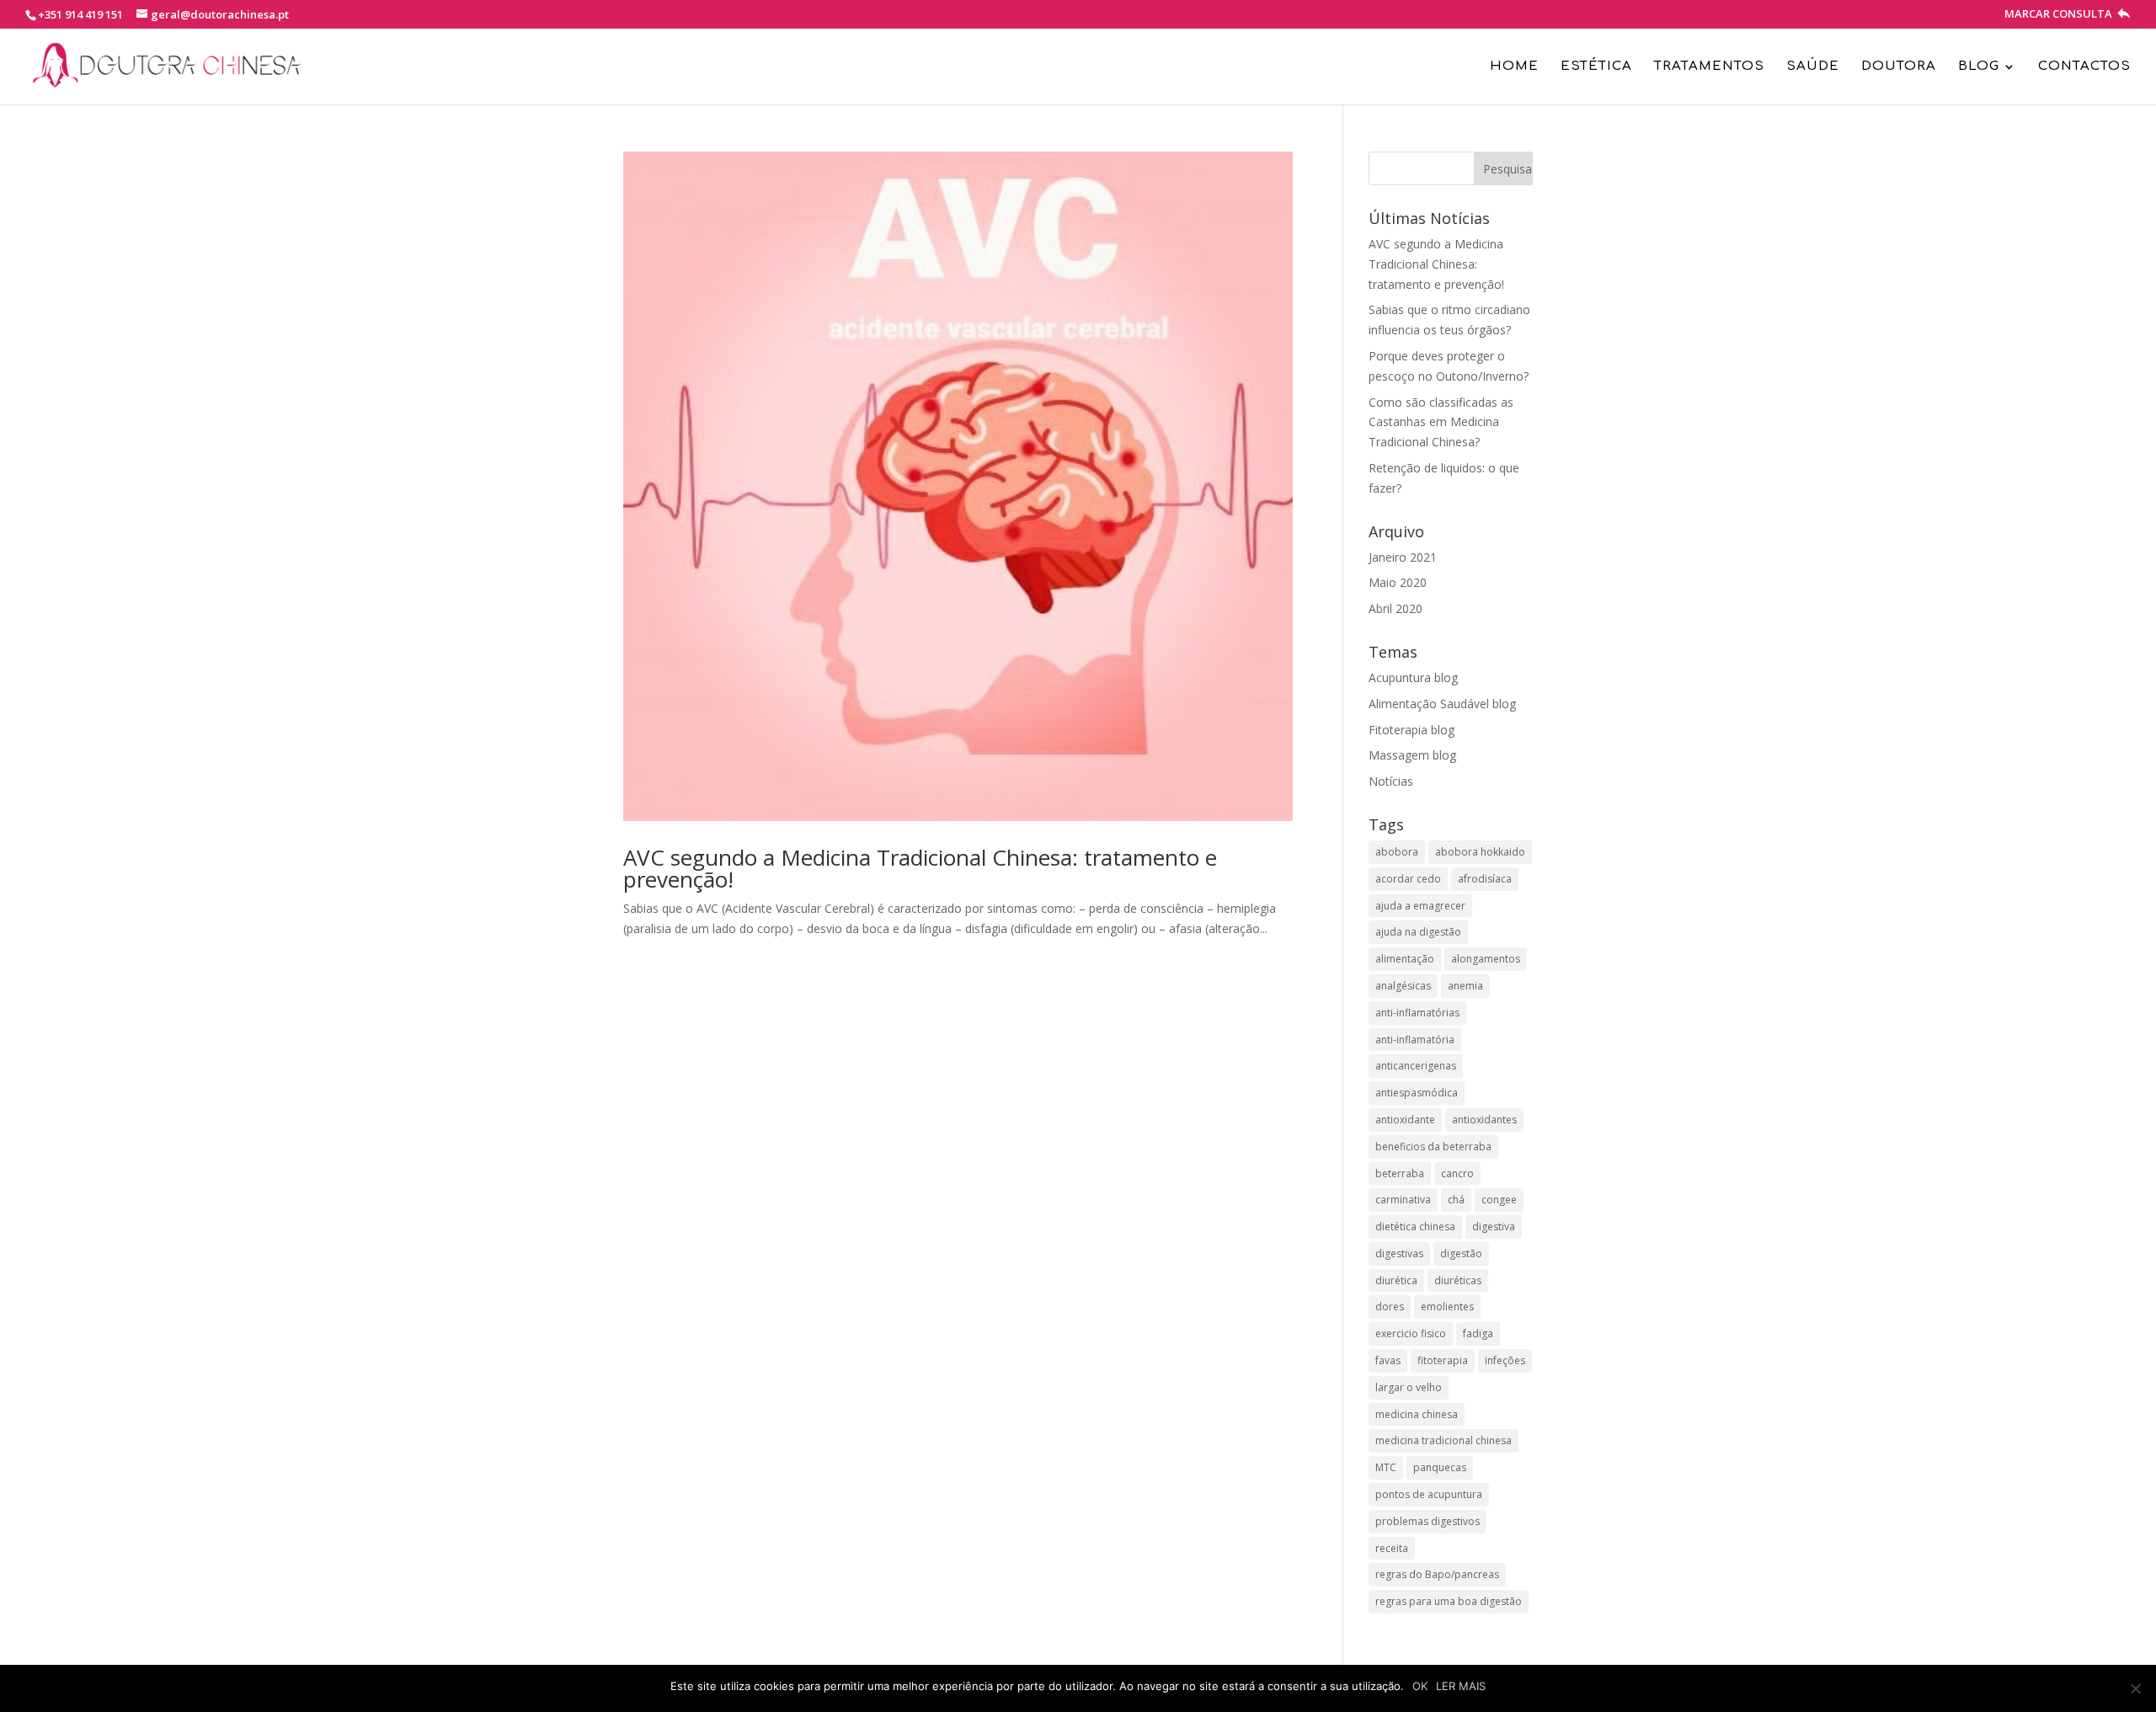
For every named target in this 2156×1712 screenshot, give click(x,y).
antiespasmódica (1417, 1093)
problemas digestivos (1428, 1521)
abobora (1397, 852)
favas (1388, 1360)
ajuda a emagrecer (1420, 906)
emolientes (1447, 1307)
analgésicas (1403, 986)
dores (1390, 1307)
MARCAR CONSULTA (2060, 15)
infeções (1505, 1360)
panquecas (1440, 1467)
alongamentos (1486, 959)
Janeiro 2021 (1403, 557)
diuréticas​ (1458, 1280)
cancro (1457, 1173)
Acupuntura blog (1413, 677)
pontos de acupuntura (1429, 1494)
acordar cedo (1408, 879)
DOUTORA (1899, 67)
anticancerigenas (1416, 1066)
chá (1456, 1200)
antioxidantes (1484, 1120)
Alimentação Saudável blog (1442, 704)
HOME (1514, 67)
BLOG (1979, 67)
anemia (1465, 986)
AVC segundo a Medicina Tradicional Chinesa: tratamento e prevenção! (920, 868)
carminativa (1403, 1200)
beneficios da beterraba (1433, 1147)
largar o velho (1409, 1387)
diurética (1396, 1280)
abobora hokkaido (1480, 852)
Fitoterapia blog (1412, 730)
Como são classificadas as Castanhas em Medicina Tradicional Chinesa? (1441, 422)
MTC (1386, 1467)
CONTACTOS (2084, 67)
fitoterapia (1443, 1360)
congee (1499, 1200)
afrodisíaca (1485, 879)
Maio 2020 (1398, 582)
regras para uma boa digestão (1449, 1601)
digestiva (1494, 1227)
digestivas (1399, 1253)
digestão (1461, 1253)
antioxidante (1405, 1120)
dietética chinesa (1415, 1227)
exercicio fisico (1411, 1333)
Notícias (1391, 781)
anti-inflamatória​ (1415, 1040)
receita (1392, 1548)
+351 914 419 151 (80, 14)
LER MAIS (1461, 1686)
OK (1420, 1686)
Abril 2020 (1396, 608)
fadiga (1478, 1333)
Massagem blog (1412, 755)
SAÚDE (1813, 67)
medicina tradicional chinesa (1444, 1440)
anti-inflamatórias (1417, 1013)
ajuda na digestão (1418, 932)
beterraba (1400, 1173)
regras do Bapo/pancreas (1437, 1574)
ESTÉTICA (1596, 67)
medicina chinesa (1417, 1414)
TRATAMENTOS (1709, 67)
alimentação (1405, 959)
